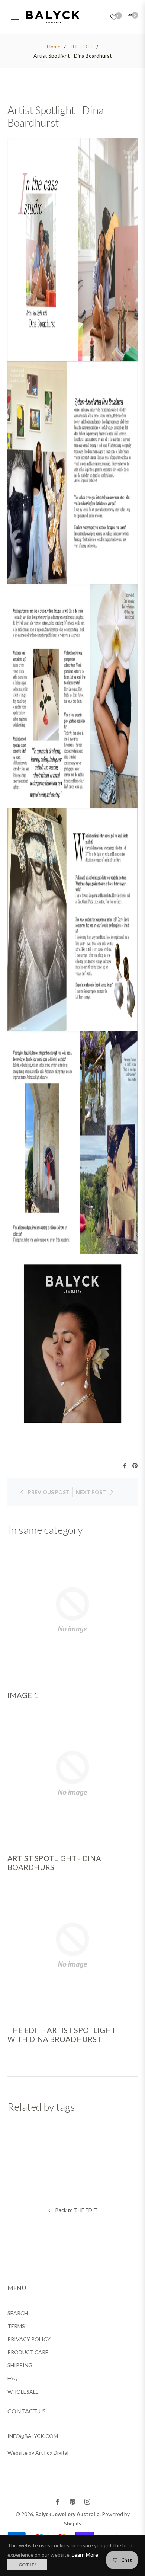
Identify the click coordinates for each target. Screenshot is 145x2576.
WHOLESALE (23, 2392)
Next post (91, 1492)
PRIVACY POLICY (29, 2339)
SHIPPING (20, 2365)
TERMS (16, 2326)
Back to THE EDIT (77, 2210)
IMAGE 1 (23, 1695)
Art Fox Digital (52, 2453)
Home (54, 46)
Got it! (27, 2565)
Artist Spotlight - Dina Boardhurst (54, 1862)
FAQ (13, 2378)
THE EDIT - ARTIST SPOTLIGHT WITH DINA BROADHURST (62, 2034)
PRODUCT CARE (28, 2352)
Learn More (85, 2555)
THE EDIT (81, 46)
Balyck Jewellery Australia (67, 2514)
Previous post (49, 1492)
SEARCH (18, 2313)
